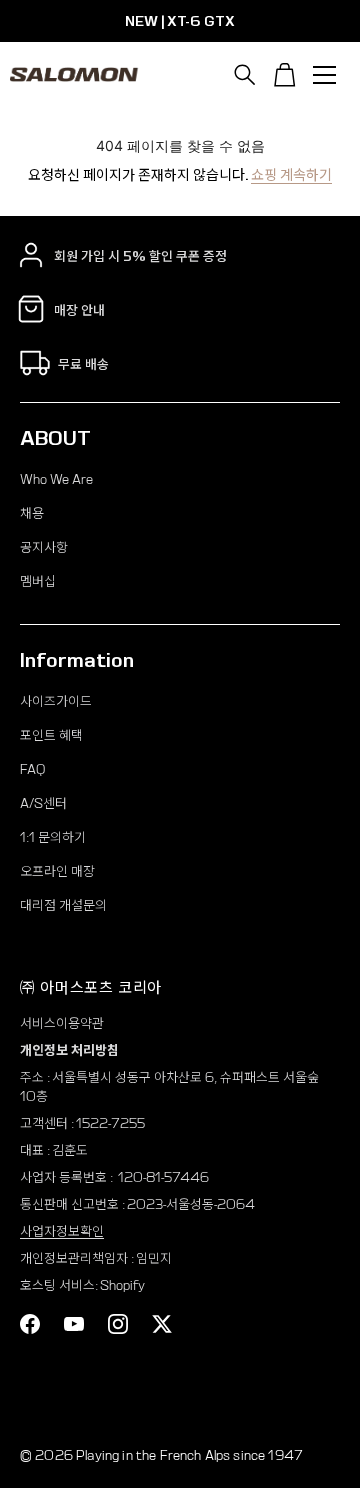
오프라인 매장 (57, 871)
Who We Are (56, 479)
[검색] (245, 75)
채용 (32, 513)
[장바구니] (285, 75)
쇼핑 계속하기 (291, 175)
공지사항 (44, 547)
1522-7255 (110, 1123)
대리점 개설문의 (63, 905)
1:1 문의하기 (53, 837)
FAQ (32, 769)
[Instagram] (118, 1324)
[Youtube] (74, 1324)
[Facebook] (30, 1324)
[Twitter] (162, 1324)
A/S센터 (43, 803)
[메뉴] (325, 75)
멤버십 (38, 581)
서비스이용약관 (62, 1023)
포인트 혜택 (51, 735)
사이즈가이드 (56, 701)
